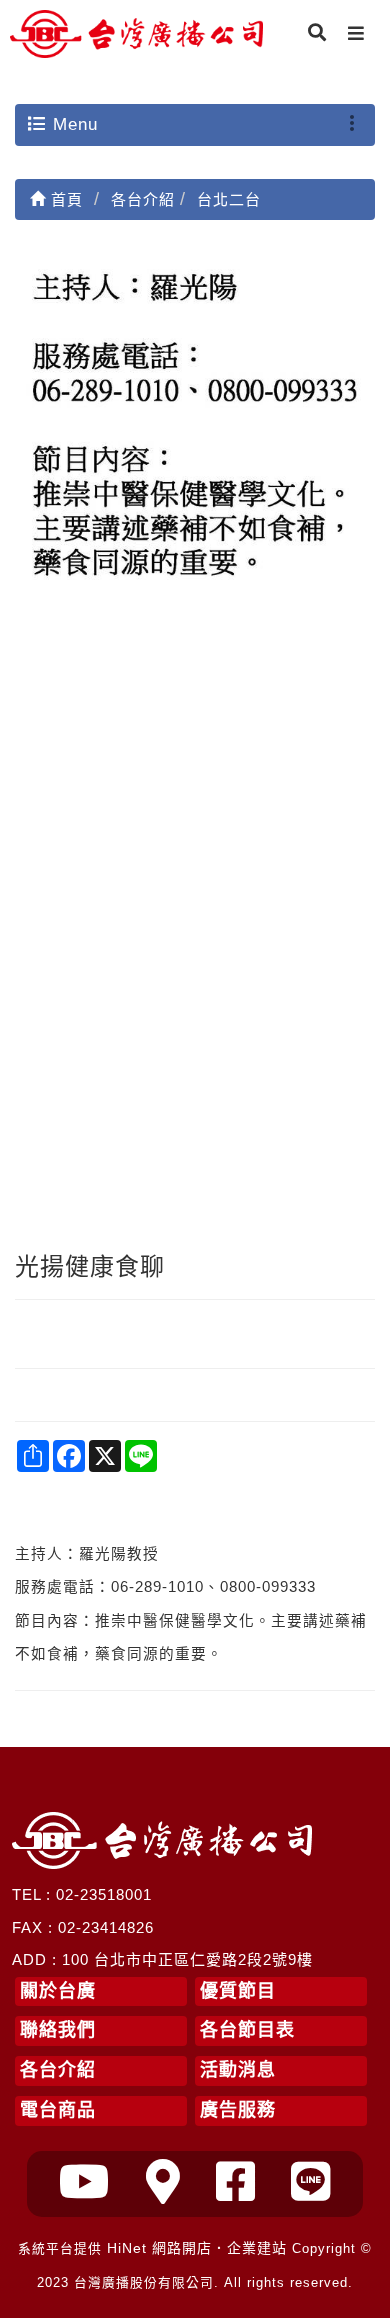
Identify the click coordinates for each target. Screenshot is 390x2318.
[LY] (311, 2182)
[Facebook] (236, 2182)
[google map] (163, 2182)
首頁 (64, 199)
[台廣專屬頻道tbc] (85, 2182)
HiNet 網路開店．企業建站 (197, 2248)
